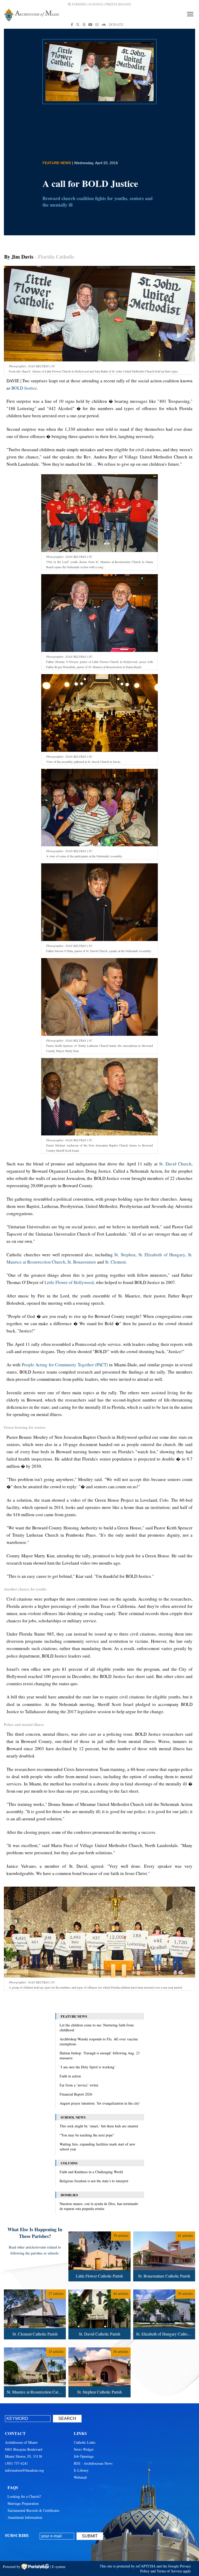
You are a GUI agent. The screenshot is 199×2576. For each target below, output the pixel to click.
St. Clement (115, 1262)
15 (34, 2348)
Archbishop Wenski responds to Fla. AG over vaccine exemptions (99, 2041)
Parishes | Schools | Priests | (95, 4)
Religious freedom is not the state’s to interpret (94, 2181)
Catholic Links (85, 2442)
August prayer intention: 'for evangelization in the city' (100, 2103)
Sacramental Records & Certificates (33, 2510)
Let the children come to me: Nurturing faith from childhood (97, 2027)
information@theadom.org (24, 2470)
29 (163, 2290)
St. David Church (175, 1164)
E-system (59, 2567)
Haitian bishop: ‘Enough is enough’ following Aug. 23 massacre (100, 2055)
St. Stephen (125, 1255)
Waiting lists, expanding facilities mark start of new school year (97, 2147)
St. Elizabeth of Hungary (162, 1255)
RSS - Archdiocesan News (93, 2463)
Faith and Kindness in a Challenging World (91, 2172)
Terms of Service (169, 2571)
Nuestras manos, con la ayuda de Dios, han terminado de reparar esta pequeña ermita (99, 2206)
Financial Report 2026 (76, 2094)
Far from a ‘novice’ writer (79, 2085)
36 (98, 2348)
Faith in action (70, 2076)
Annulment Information (25, 2517)
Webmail (80, 2477)
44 (98, 2290)
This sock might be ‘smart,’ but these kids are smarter (99, 2126)
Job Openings (84, 2456)
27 (34, 2290)
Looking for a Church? (24, 2496)
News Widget (84, 2449)
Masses (125, 4)
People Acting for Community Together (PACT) (65, 1365)
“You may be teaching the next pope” (87, 2135)
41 (163, 2232)
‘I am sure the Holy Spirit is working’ (88, 2067)
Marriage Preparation (23, 2503)
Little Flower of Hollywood (69, 1282)
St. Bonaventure (82, 1262)
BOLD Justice (24, 388)
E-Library (81, 2470)
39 (98, 2232)
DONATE (116, 24)
